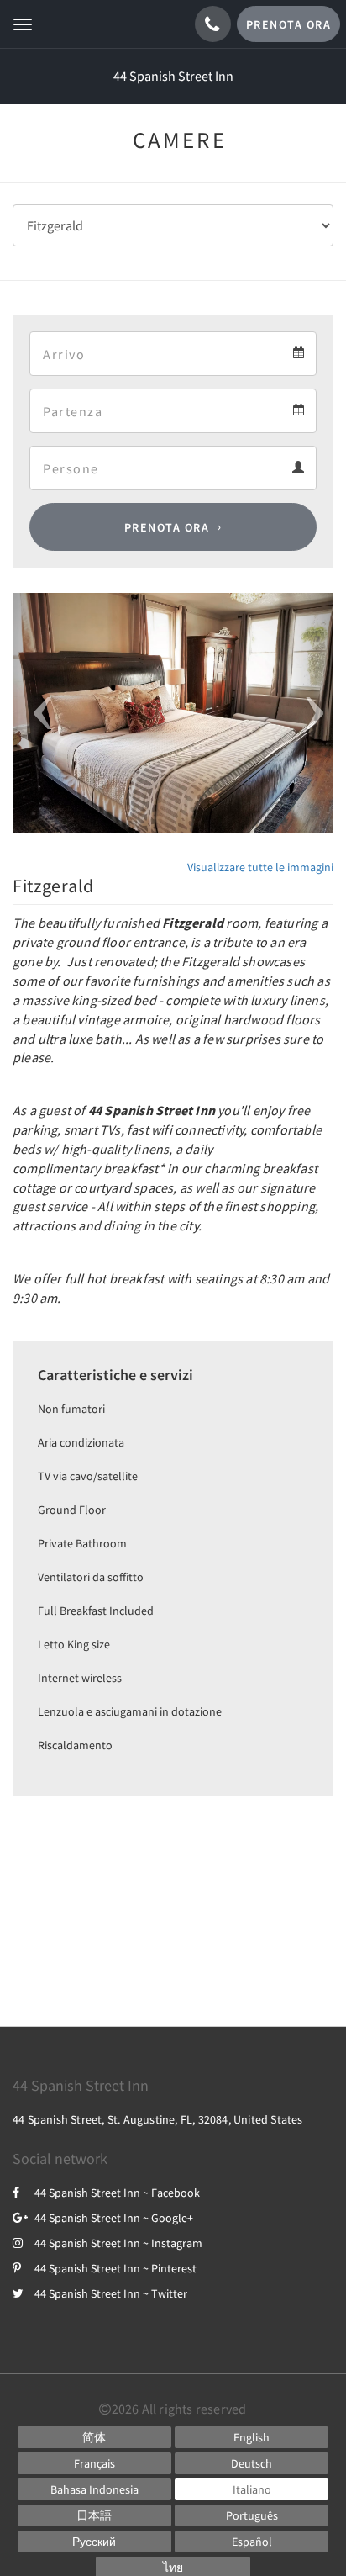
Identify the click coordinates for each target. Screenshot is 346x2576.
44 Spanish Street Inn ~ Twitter (111, 2293)
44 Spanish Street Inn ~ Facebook (117, 2193)
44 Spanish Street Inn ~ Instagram (118, 2243)
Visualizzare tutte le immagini (260, 867)
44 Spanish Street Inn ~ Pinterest (115, 2268)
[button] (37, 714)
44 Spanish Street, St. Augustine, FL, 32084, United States (158, 2119)
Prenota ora (167, 527)
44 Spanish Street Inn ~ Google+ (114, 2218)
